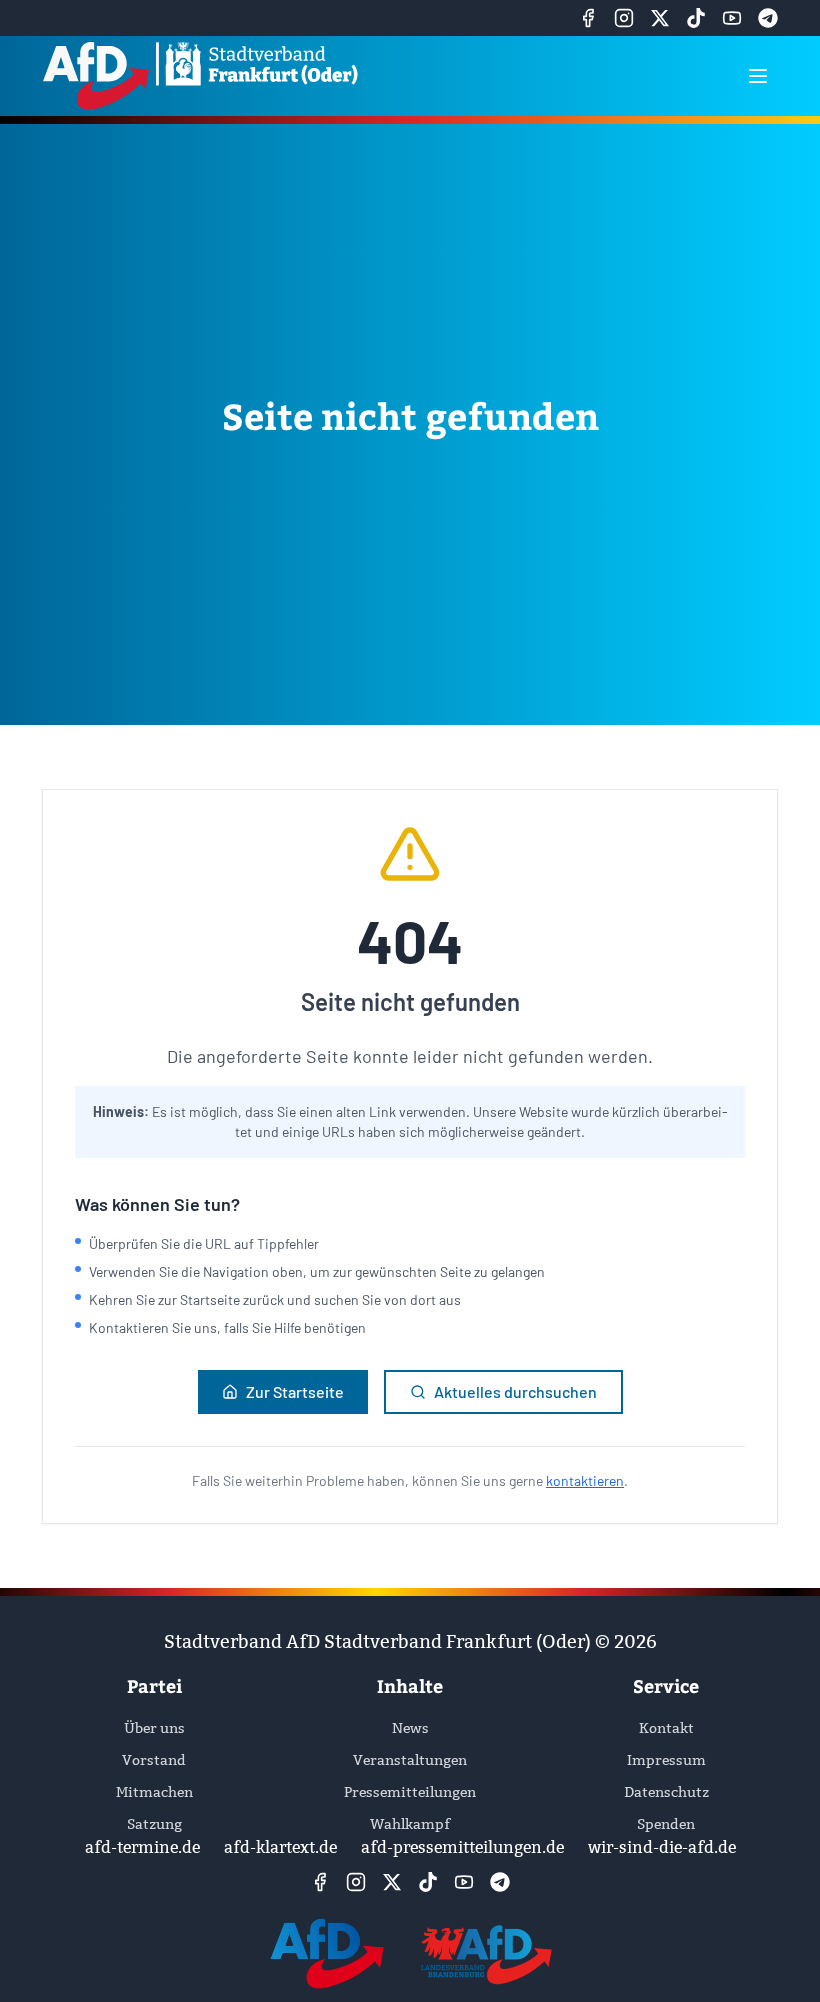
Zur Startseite (295, 1391)
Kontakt (666, 1728)
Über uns (154, 1728)
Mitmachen (154, 1792)
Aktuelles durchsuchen (515, 1391)
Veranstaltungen (410, 1760)
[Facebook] (588, 18)
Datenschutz (666, 1792)
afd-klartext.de (280, 1847)
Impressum (666, 1760)
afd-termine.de (142, 1847)
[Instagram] (624, 18)
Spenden (666, 1824)
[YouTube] (732, 18)
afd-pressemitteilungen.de (462, 1847)
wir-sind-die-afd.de (662, 1847)
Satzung (154, 1824)
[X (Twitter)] (660, 18)
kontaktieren (585, 1480)
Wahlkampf (410, 1824)
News (410, 1728)
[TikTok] (696, 18)
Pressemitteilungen (410, 1792)
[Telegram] (768, 18)
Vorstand (154, 1760)
